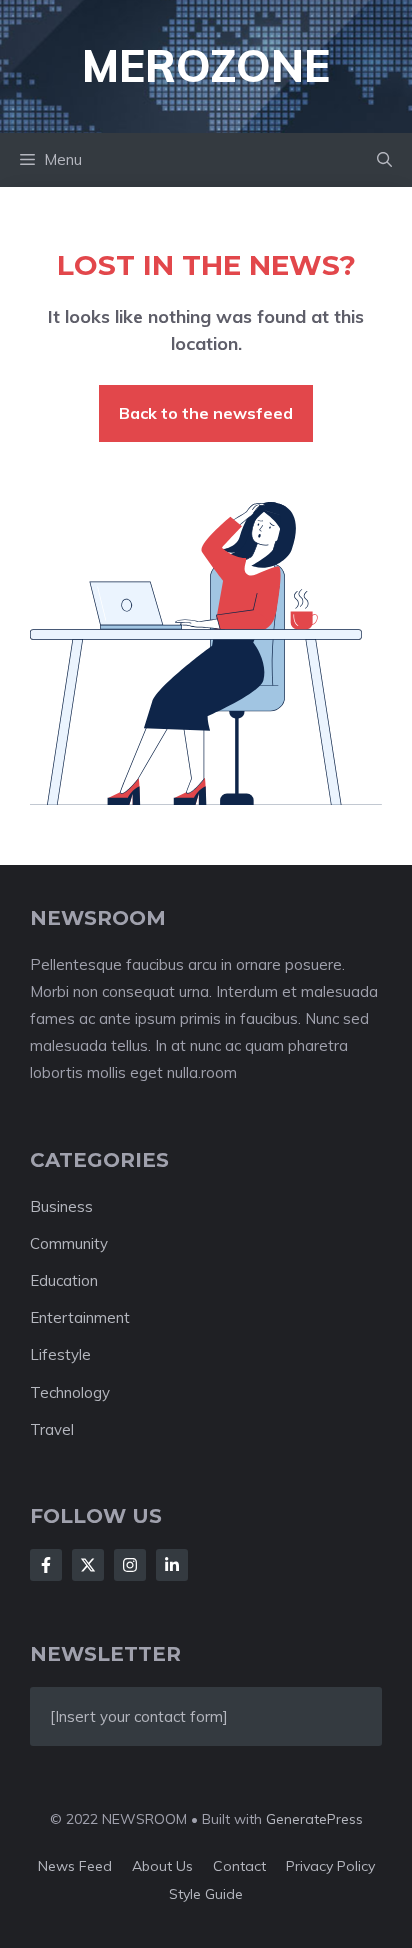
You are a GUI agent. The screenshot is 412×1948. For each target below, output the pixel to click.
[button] (384, 160)
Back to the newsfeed (206, 413)
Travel (52, 1429)
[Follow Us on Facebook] (46, 1565)
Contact (239, 1866)
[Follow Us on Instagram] (130, 1565)
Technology (70, 1392)
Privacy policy (330, 1866)
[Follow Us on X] (88, 1565)
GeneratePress (314, 1819)
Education (64, 1280)
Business (61, 1206)
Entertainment (80, 1317)
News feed (75, 1866)
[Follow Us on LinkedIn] (172, 1565)
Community (69, 1243)
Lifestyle (60, 1354)
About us (162, 1866)
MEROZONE (206, 65)
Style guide (206, 1894)
